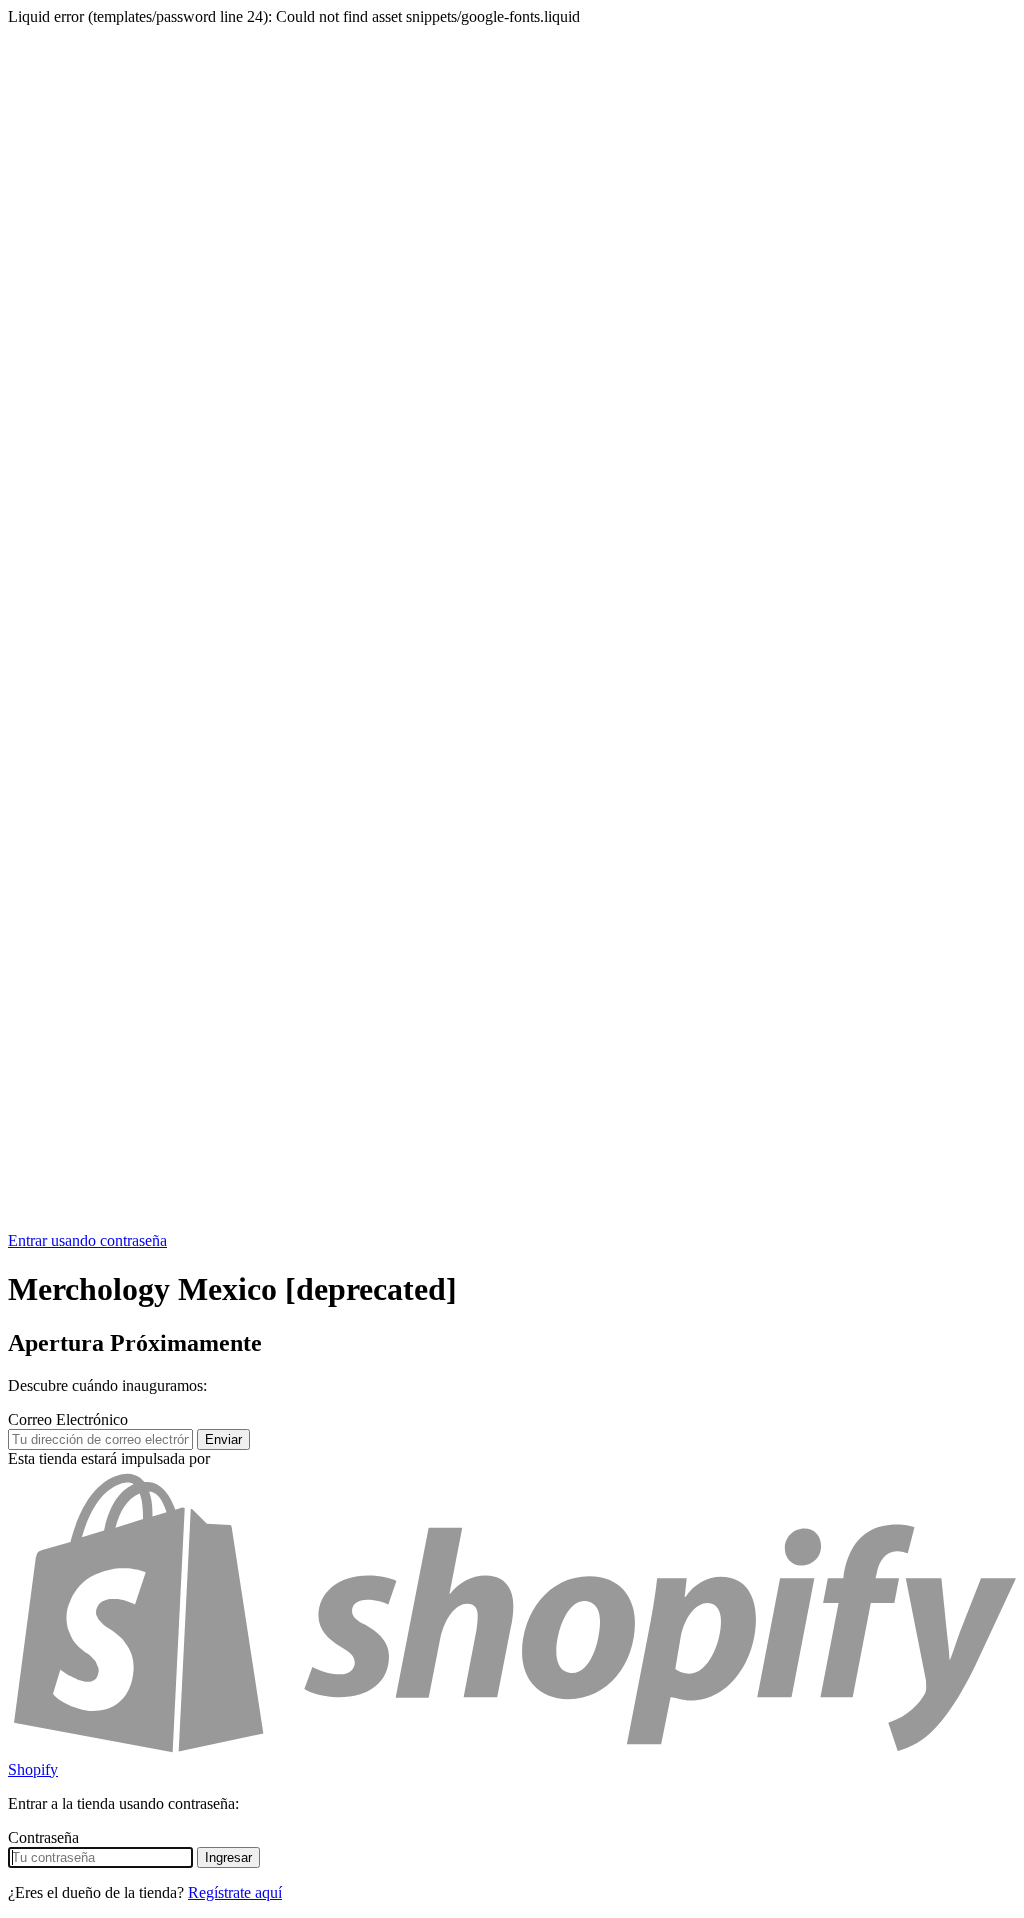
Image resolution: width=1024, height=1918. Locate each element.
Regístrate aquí (235, 1892)
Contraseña (43, 1837)
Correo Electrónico (68, 1419)
